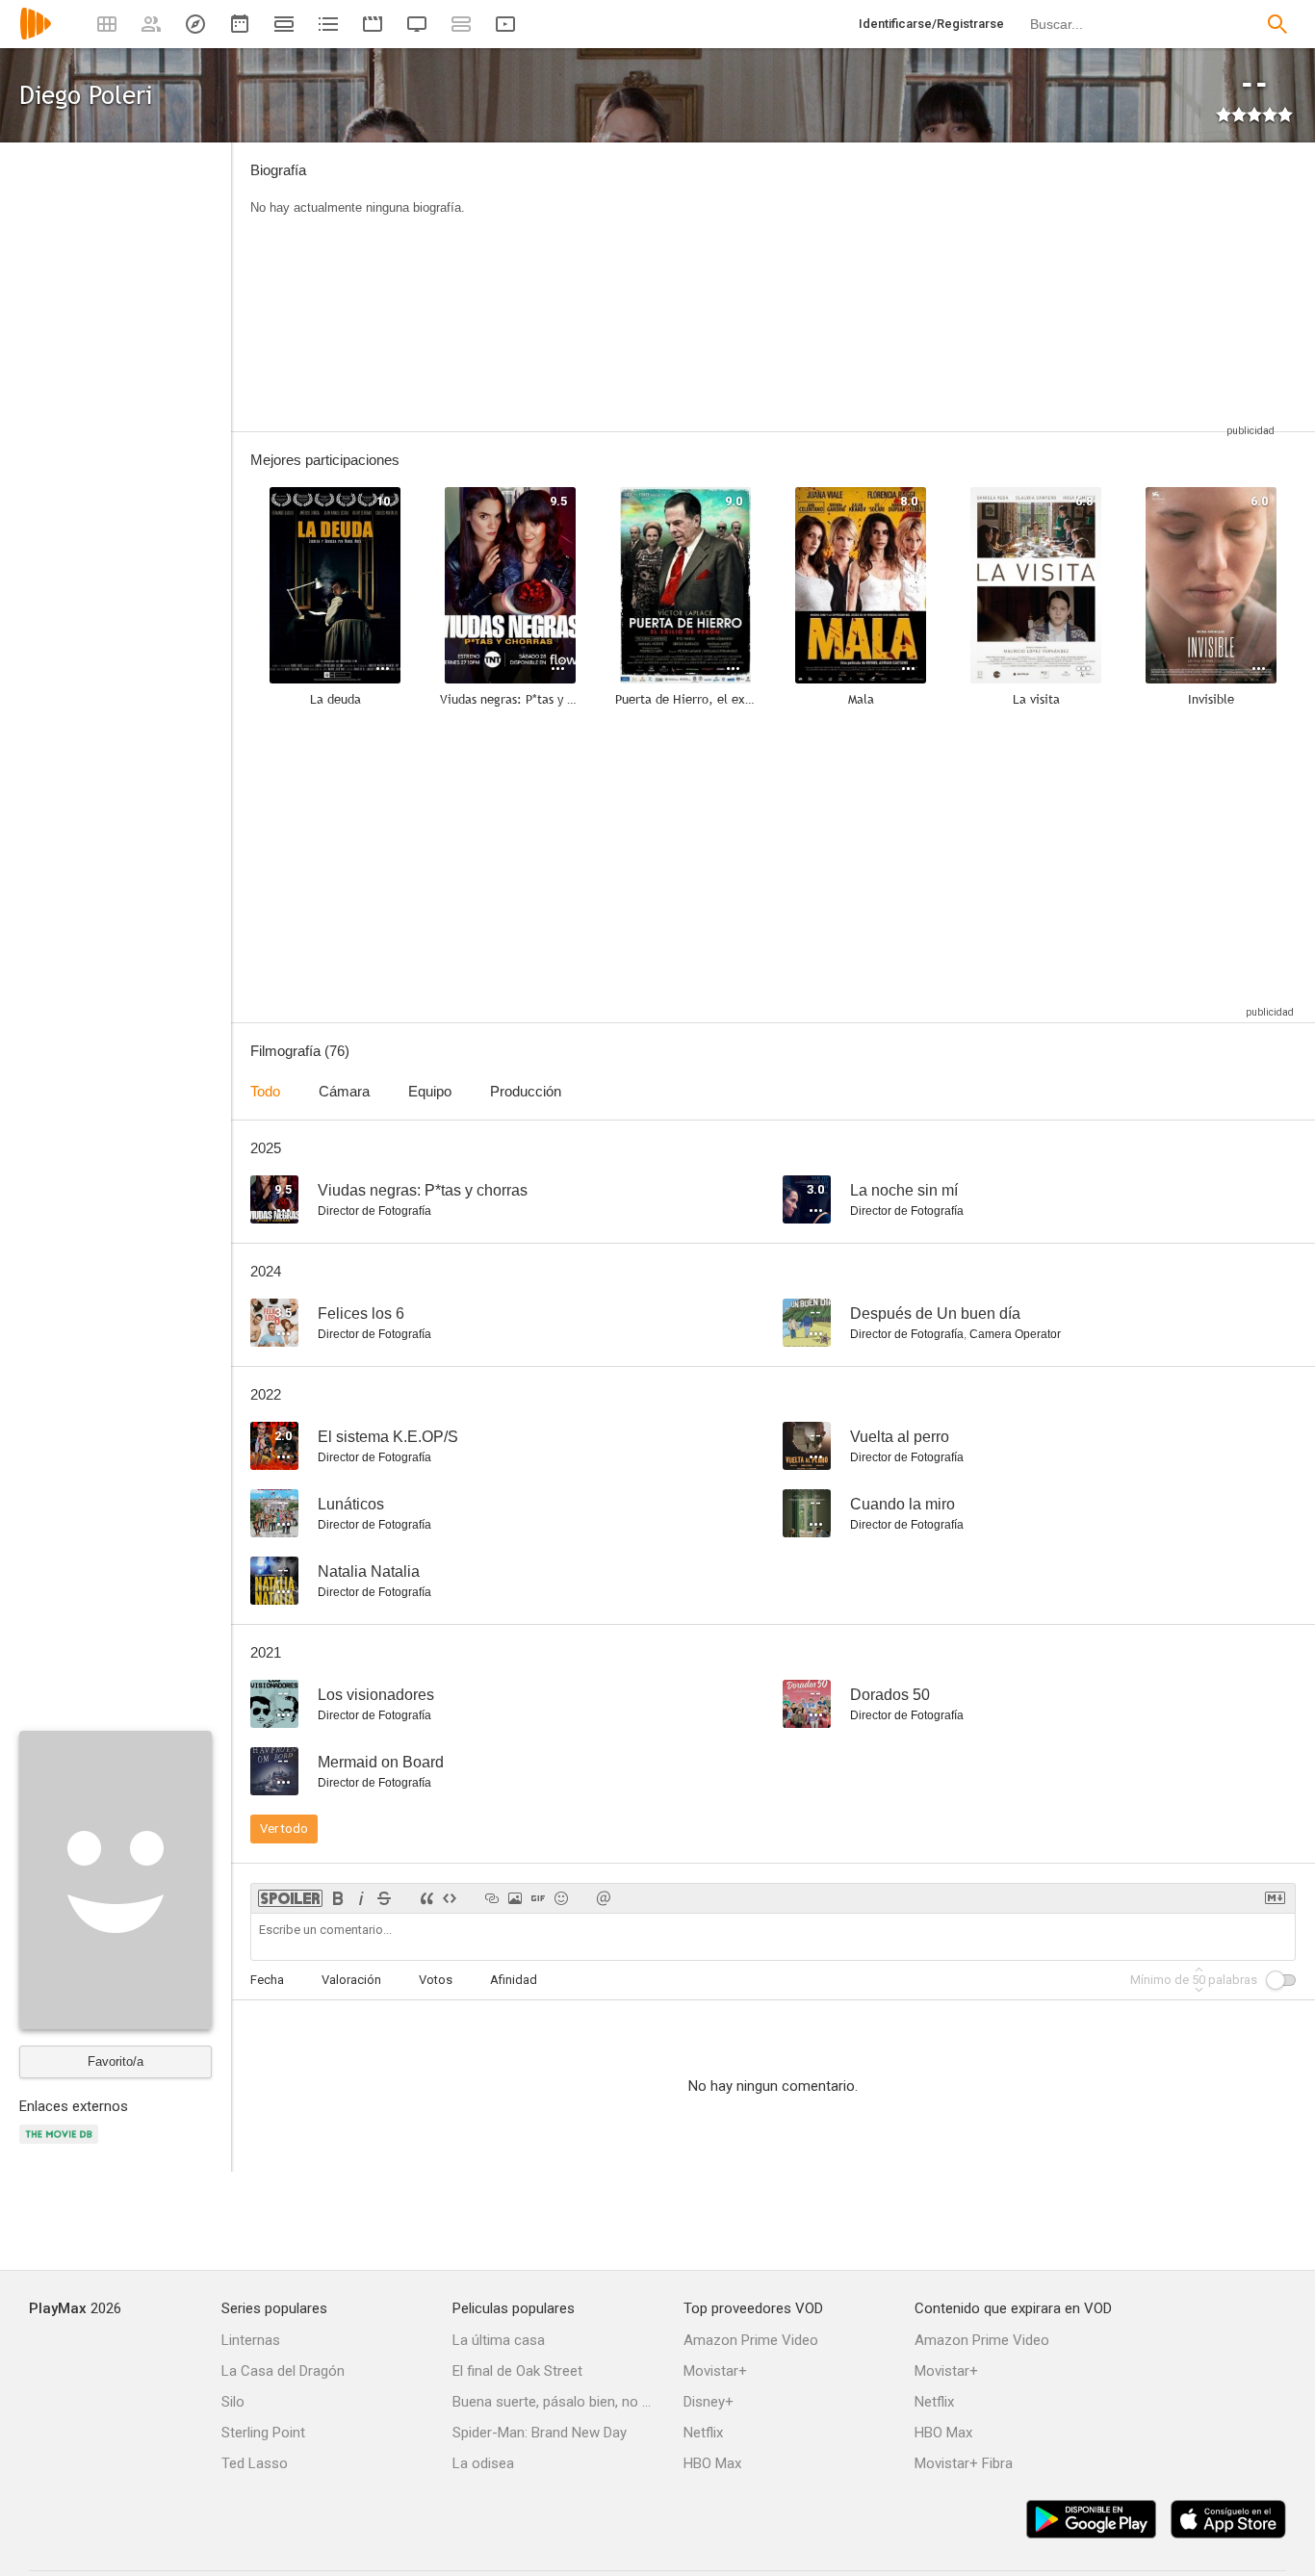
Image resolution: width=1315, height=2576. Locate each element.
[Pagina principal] (36, 36)
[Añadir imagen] (515, 1898)
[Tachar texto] (384, 1898)
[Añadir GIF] (538, 1898)
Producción (526, 1091)
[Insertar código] (450, 1898)
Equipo (430, 1091)
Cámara (344, 1091)
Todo (265, 1091)
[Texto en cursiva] (361, 1898)
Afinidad (514, 1980)
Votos (436, 1980)
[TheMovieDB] (62, 2145)
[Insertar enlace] (492, 1898)
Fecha (267, 1980)
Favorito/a (116, 2061)
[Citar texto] (426, 1898)
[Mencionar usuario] (604, 1898)
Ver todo (284, 1829)
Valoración (351, 1980)
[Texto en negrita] (338, 1898)
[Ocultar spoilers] (290, 1898)
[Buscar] (1277, 24)
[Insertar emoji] (561, 1898)
